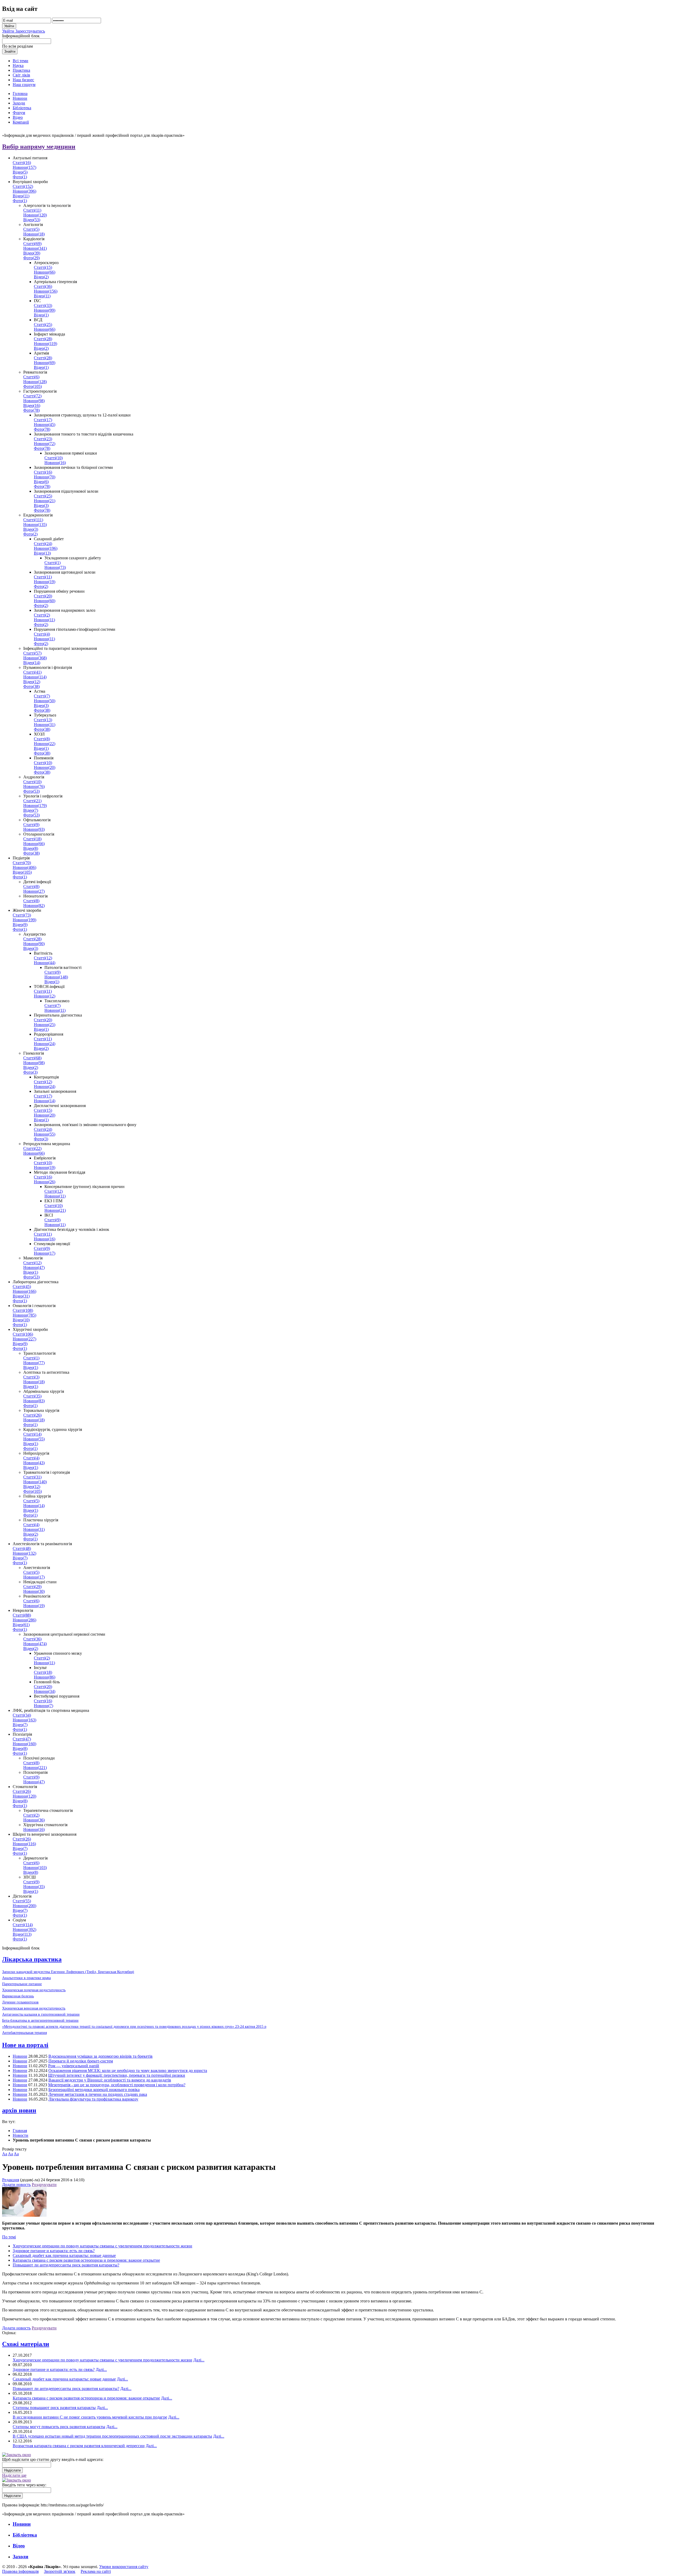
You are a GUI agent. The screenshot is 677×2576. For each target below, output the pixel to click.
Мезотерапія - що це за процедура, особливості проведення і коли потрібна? (117, 2085)
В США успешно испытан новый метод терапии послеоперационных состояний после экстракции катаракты (112, 2436)
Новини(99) (45, 310)
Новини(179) (35, 806)
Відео (19, 2546)
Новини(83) (34, 1401)
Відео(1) (41, 315)
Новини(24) (45, 1044)
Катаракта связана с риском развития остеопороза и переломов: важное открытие (86, 2260)
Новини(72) (45, 444)
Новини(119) (45, 344)
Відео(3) (41, 505)
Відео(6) (41, 482)
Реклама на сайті (96, 2571)
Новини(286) (24, 1620)
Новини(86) (45, 1677)
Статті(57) (32, 653)
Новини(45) (45, 425)
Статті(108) (23, 1310)
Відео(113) (22, 1934)
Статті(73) (22, 915)
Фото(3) (30, 1072)
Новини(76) (34, 786)
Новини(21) (45, 501)
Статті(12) (43, 958)
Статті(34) (22, 1715)
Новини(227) (24, 1339)
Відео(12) (32, 682)
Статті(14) (32, 1434)
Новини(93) (34, 829)
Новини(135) (35, 525)
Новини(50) (45, 701)
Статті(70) (22, 863)
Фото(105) (33, 386)
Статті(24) (43, 544)
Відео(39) (32, 253)
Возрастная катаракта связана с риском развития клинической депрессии (79, 2446)
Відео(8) (31, 848)
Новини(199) (24, 920)
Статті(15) (43, 267)
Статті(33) (43, 305)
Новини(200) (24, 1906)
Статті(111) (33, 520)
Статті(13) (43, 720)
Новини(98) (34, 401)
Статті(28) (43, 339)
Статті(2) (42, 615)
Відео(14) (32, 663)
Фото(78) (31, 410)
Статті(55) (22, 1901)
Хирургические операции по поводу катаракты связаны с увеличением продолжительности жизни (102, 2246)
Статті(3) (31, 1377)
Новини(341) (35, 248)
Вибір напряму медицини (39, 147)
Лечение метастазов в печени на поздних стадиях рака (98, 2094)
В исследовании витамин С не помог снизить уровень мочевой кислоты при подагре (90, 2417)
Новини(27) (34, 891)
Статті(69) (32, 244)
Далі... (199, 2360)
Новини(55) (45, 1134)
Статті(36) (43, 286)
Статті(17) (43, 420)
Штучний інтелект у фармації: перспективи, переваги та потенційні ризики (117, 2075)
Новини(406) (24, 867)
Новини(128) (35, 382)
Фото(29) (31, 258)
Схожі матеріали (26, 2344)
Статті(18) (32, 839)
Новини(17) (45, 1253)
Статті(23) (43, 439)
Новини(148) (56, 977)
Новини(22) (45, 744)
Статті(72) (32, 396)
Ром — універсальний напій (74, 2066)
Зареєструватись (30, 31)
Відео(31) (21, 1296)
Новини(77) (34, 1363)
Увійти (9, 31)
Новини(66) (45, 272)
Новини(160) (24, 1744)
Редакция (11, 2180)
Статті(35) (32, 1396)
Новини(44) (45, 963)
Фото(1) (20, 177)
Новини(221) (35, 1768)
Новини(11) (44, 620)
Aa (5, 2154)
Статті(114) (23, 1925)
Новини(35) (34, 1887)
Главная (20, 2131)
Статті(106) (23, 1334)
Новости (20, 2135)
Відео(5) (20, 172)
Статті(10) (54, 458)
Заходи (20, 2557)
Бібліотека (25, 2535)
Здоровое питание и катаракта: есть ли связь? (54, 2251)
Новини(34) (45, 1691)
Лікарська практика (32, 1959)
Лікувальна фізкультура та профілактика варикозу (93, 2099)
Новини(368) (35, 658)
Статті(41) (32, 672)
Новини (20, 2056)
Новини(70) (45, 477)
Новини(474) (35, 1644)
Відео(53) (32, 220)
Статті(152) (23, 186)
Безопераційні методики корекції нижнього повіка (94, 2090)
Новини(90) (34, 944)
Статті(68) (32, 1058)
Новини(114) (35, 677)
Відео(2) (41, 277)
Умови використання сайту (124, 2567)
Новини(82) (34, 906)
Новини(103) (35, 1868)
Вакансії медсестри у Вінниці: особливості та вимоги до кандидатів (110, 2080)
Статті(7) (42, 696)
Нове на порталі (25, 2045)
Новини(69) (45, 363)
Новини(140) (35, 1482)
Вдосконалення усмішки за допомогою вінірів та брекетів (100, 2056)
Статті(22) (32, 1148)
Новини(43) (34, 1463)
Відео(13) (42, 553)
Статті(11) (32, 210)
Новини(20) (45, 767)
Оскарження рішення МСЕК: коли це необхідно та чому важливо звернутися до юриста (128, 2071)
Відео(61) (21, 1625)
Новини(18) (34, 234)
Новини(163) (24, 1720)
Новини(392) (24, 1929)
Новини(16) (55, 463)
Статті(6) (31, 377)
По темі (9, 2237)
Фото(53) (31, 791)
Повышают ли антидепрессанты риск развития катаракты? (66, 2265)
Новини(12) (45, 996)
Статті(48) (22, 1548)
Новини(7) (44, 1706)
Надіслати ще (14, 2475)
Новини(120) (35, 215)
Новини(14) (45, 1101)
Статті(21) (32, 801)
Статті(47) (22, 1739)
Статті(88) (22, 1615)
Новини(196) (46, 548)
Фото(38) (31, 686)
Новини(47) (34, 1267)
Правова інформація (20, 2571)
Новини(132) (24, 1553)
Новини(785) (24, 1315)
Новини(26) (45, 1182)
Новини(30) (34, 1591)
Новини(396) (24, 191)
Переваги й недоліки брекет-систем (81, 2061)
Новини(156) (46, 291)
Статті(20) (43, 596)
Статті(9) (31, 825)
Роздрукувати (44, 2185)
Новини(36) (34, 1820)
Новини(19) (45, 582)
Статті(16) (22, 163)
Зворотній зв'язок (60, 2571)
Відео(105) (22, 872)
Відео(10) (21, 1320)
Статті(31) (32, 1477)
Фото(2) (30, 534)
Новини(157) (24, 167)
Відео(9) (20, 925)
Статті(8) (42, 739)
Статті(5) (31, 229)
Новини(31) (45, 725)
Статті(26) (32, 1415)
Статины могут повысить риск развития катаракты (59, 2427)
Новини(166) (24, 1291)
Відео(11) (21, 196)
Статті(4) (42, 634)
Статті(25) (43, 325)
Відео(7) (31, 810)
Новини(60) (45, 601)
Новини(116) (24, 1844)
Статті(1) (52, 563)
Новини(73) (55, 567)
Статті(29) (32, 1587)
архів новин (19, 2110)
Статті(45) (22, 1287)
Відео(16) (32, 405)
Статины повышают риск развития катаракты (54, 2408)
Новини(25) (45, 1025)
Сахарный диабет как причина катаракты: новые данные (64, 2255)
